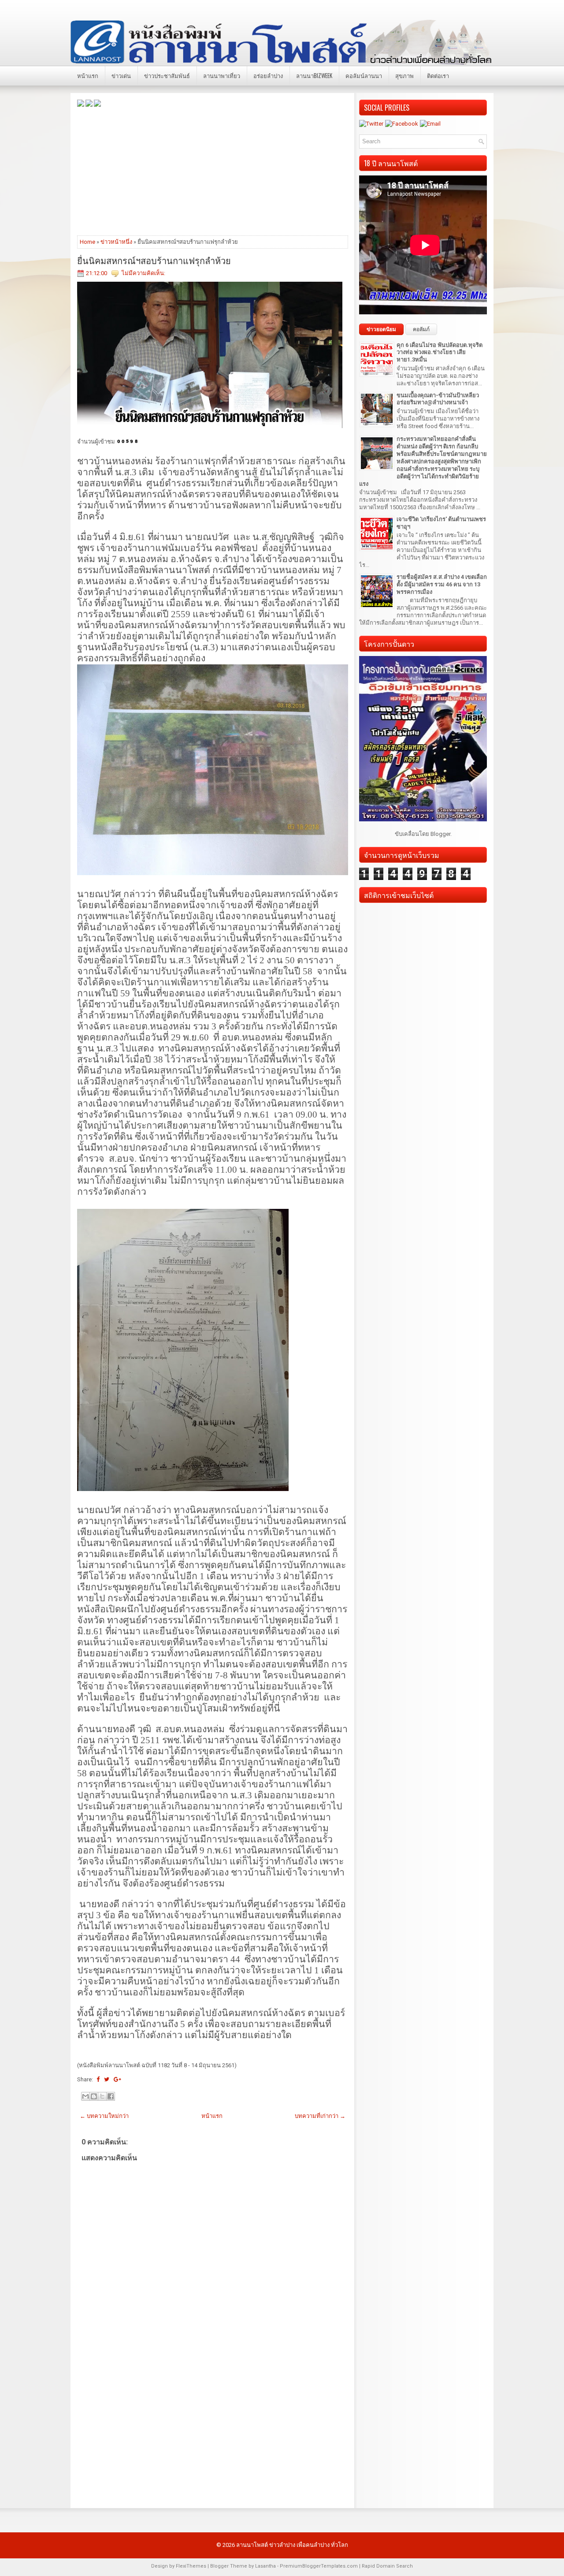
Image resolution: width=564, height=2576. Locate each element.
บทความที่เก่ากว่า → (320, 2116)
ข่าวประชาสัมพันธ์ (167, 75)
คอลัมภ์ (421, 329)
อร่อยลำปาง (268, 75)
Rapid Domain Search (387, 2566)
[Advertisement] (213, 171)
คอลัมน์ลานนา (364, 75)
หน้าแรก (88, 75)
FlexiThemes (191, 2566)
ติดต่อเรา (438, 75)
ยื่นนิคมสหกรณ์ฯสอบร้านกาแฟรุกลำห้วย (154, 260)
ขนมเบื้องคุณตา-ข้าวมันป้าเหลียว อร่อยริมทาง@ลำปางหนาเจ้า (438, 399)
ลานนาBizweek (314, 75)
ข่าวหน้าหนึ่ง (116, 242)
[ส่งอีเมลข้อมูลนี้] (85, 2096)
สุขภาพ (404, 75)
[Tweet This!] (107, 2079)
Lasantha (265, 2566)
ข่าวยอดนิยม (381, 329)
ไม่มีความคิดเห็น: (143, 273)
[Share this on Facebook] (98, 2079)
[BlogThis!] (94, 2096)
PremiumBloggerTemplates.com (319, 2566)
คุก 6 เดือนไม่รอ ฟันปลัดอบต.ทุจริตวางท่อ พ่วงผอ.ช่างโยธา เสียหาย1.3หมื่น (440, 352)
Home (87, 242)
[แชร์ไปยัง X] (102, 2096)
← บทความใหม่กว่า (104, 2116)
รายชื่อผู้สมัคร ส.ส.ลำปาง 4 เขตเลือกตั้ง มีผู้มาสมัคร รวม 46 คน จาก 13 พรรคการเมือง (442, 584)
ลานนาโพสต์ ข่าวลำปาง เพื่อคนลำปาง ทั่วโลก (292, 2545)
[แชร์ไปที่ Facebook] (111, 2096)
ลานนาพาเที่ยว (222, 75)
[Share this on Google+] (117, 2079)
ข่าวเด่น (121, 75)
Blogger (440, 834)
